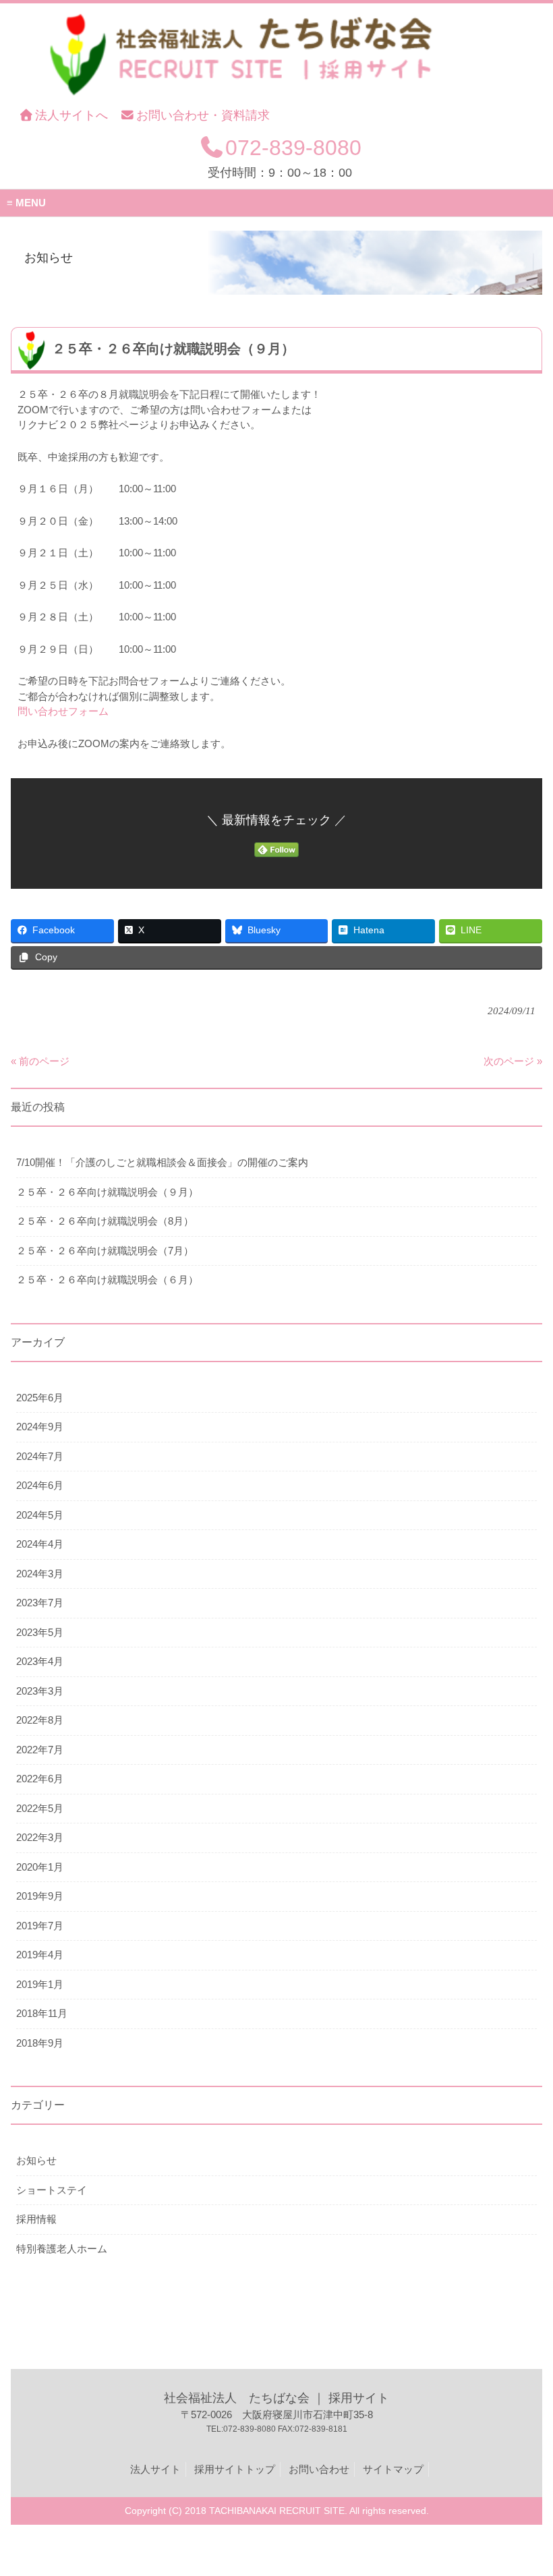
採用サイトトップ (235, 2469)
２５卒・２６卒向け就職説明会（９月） (107, 1192)
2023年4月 (40, 1661)
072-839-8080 (293, 148)
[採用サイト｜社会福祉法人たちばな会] (253, 99)
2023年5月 (40, 1632)
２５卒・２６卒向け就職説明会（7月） (105, 1251)
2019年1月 (40, 1984)
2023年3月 (40, 1691)
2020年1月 (40, 1867)
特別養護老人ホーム (62, 2249)
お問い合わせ (319, 2469)
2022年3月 (40, 1837)
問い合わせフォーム (63, 711)
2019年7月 (40, 1926)
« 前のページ (40, 1061)
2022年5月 (40, 1808)
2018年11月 (42, 2013)
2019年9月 (40, 1896)
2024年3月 (40, 1574)
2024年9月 (40, 1427)
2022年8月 (40, 1720)
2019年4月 (40, 1955)
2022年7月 (40, 1750)
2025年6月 (40, 1398)
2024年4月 (40, 1544)
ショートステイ (52, 2190)
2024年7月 (40, 1456)
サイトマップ (393, 2469)
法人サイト (155, 2469)
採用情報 (36, 2219)
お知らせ (36, 2160)
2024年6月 (40, 1485)
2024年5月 (40, 1515)
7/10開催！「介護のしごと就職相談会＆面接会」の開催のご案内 (162, 1162)
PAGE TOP (529, 2486)
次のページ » (513, 1061)
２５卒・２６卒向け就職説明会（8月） (105, 1221)
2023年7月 (40, 1603)
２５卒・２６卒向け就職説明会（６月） (107, 1280)
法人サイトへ (71, 115)
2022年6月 (40, 1779)
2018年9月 (40, 2043)
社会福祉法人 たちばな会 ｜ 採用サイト (276, 2398)
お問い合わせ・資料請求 (203, 115)
